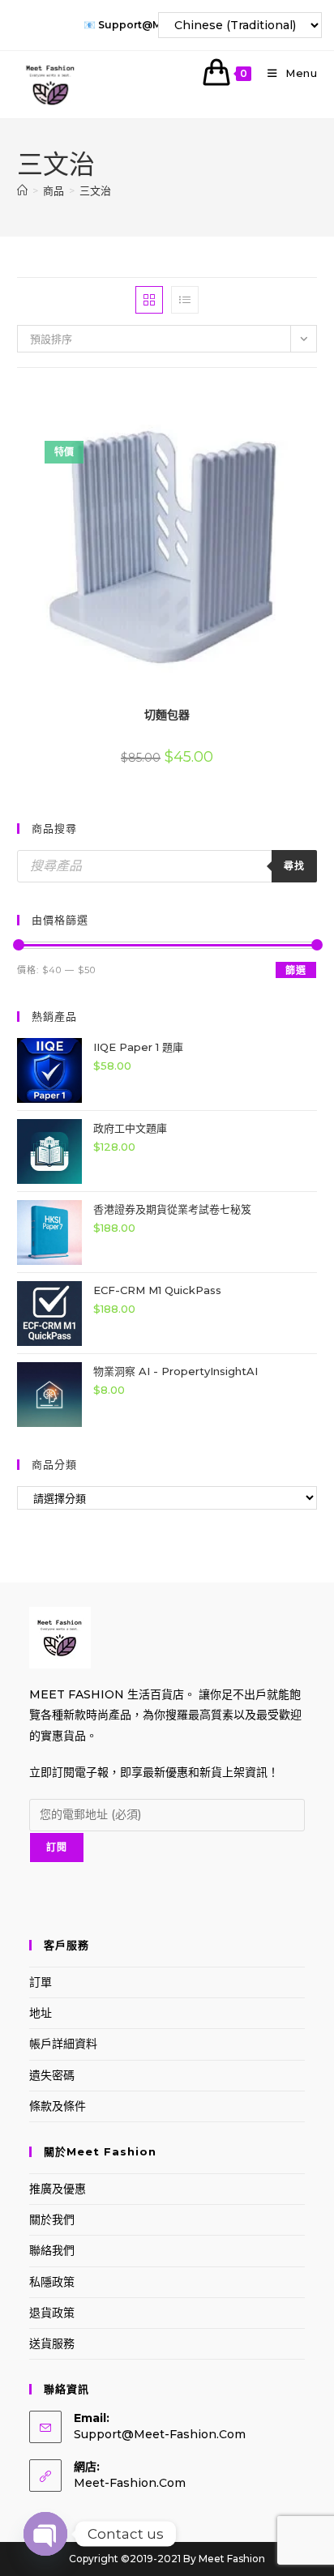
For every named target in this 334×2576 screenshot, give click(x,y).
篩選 (296, 970)
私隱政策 (52, 2282)
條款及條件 (58, 2106)
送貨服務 (52, 2343)
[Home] (22, 190)
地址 (41, 2013)
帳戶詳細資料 (63, 2044)
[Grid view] (149, 300)
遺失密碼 (52, 2075)
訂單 (41, 1982)
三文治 (95, 190)
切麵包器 (167, 715)
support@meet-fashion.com (160, 2434)
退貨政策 (52, 2313)
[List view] (185, 300)
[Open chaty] (45, 2534)
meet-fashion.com (130, 2483)
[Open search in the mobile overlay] (167, 866)
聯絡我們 (52, 2250)
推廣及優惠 (58, 2189)
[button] (273, 402)
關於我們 (52, 2219)
